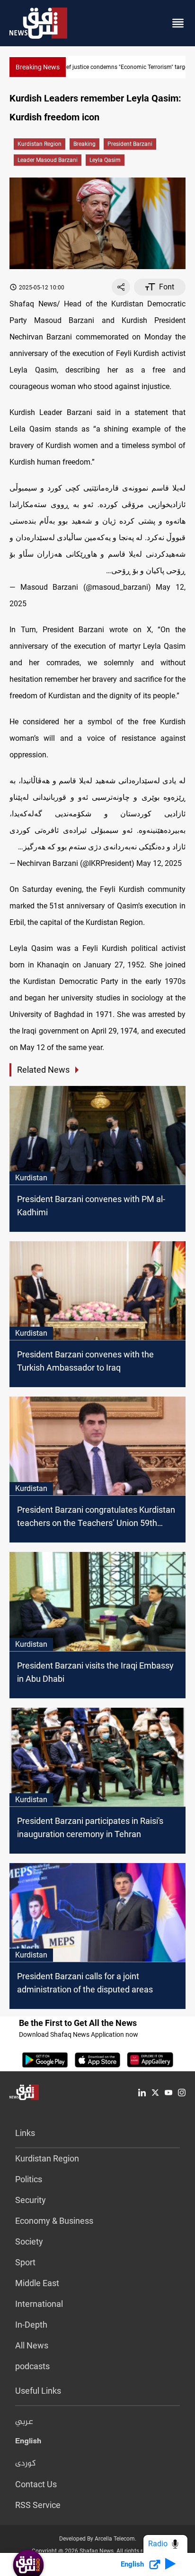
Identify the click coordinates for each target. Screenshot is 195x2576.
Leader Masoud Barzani (48, 160)
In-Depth (31, 2325)
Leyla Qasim (105, 160)
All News (32, 2345)
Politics (29, 2179)
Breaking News (38, 67)
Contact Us (36, 2484)
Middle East (37, 2283)
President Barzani (130, 144)
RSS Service (38, 2505)
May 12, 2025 (159, 863)
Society (29, 2241)
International (39, 2304)
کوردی (26, 2464)
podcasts (32, 2366)
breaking (84, 144)
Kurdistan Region (40, 144)
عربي (24, 2422)
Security (31, 2200)
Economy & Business (54, 2221)
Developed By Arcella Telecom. (98, 2539)
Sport (25, 2262)
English (28, 2443)
